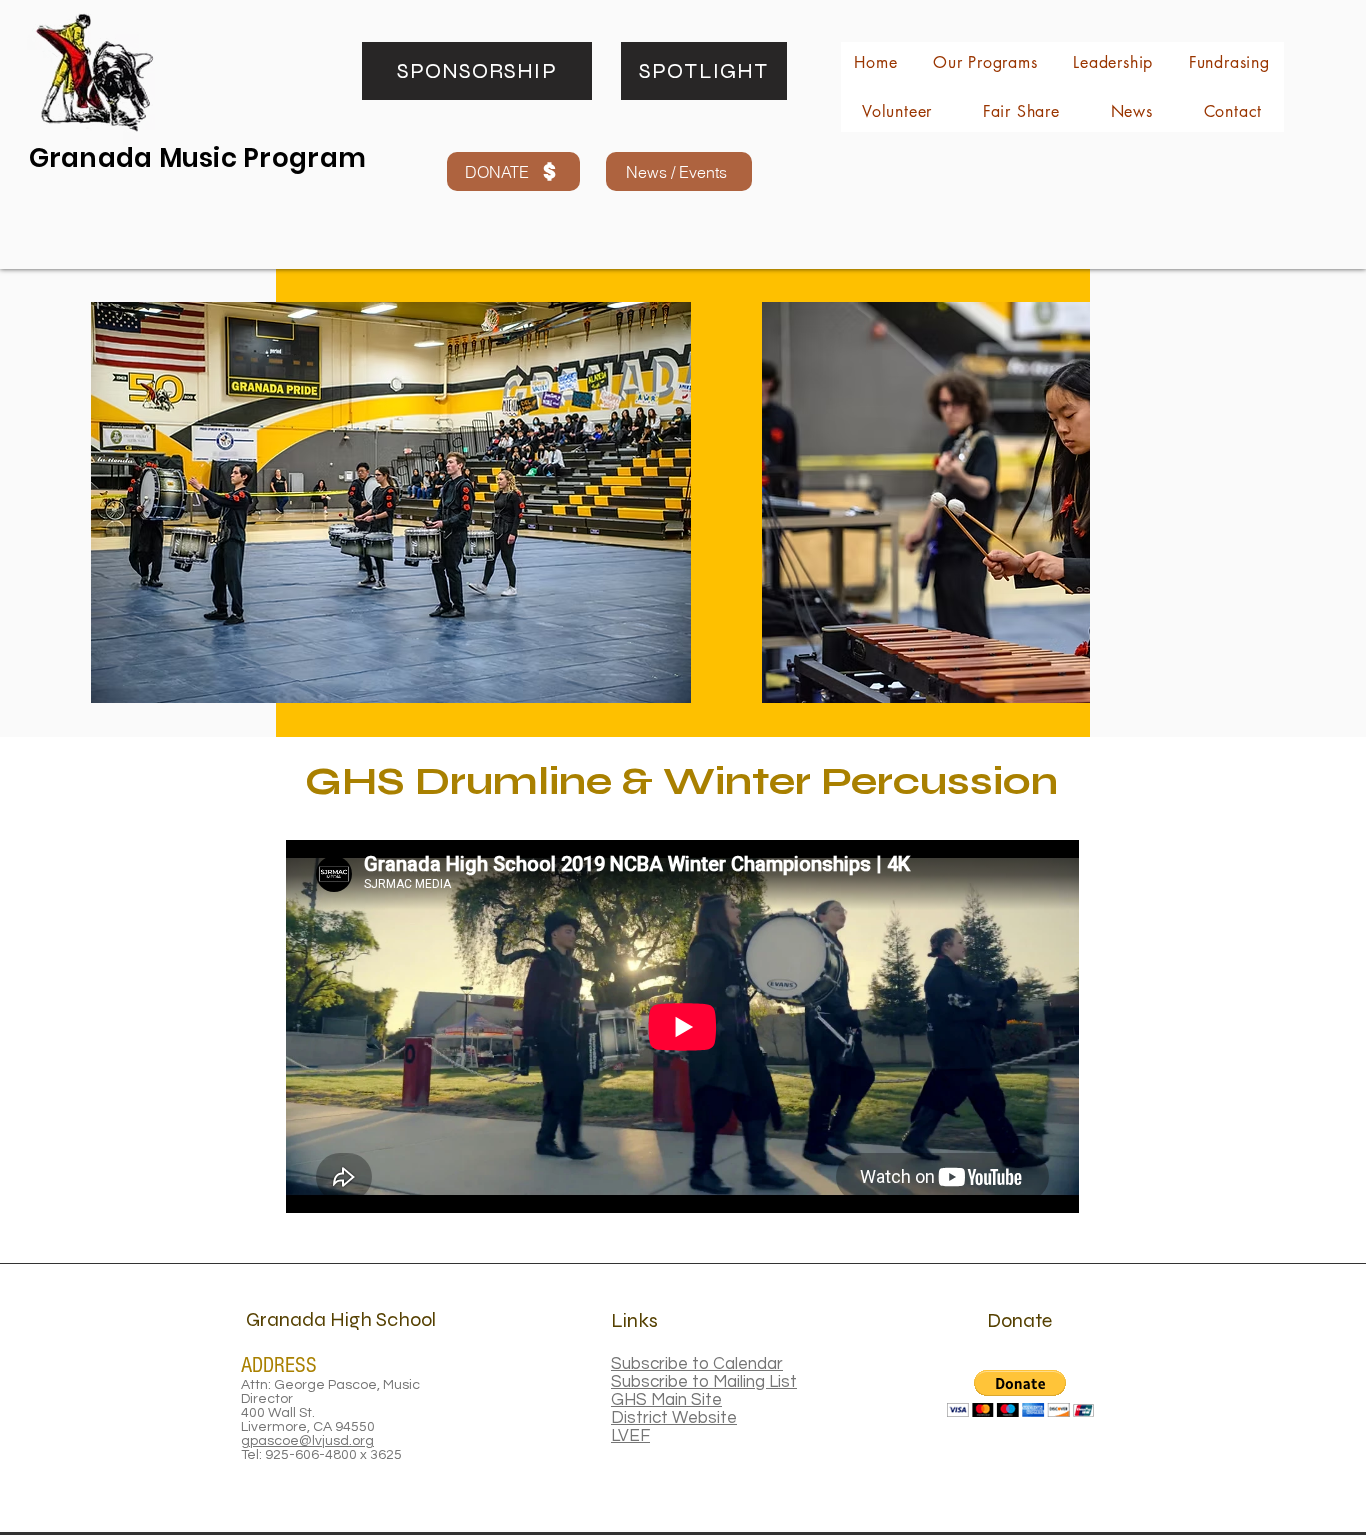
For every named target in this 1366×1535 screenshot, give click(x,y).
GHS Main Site (666, 1400)
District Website (674, 1418)
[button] (1020, 1393)
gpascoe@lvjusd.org (307, 1441)
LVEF (630, 1436)
